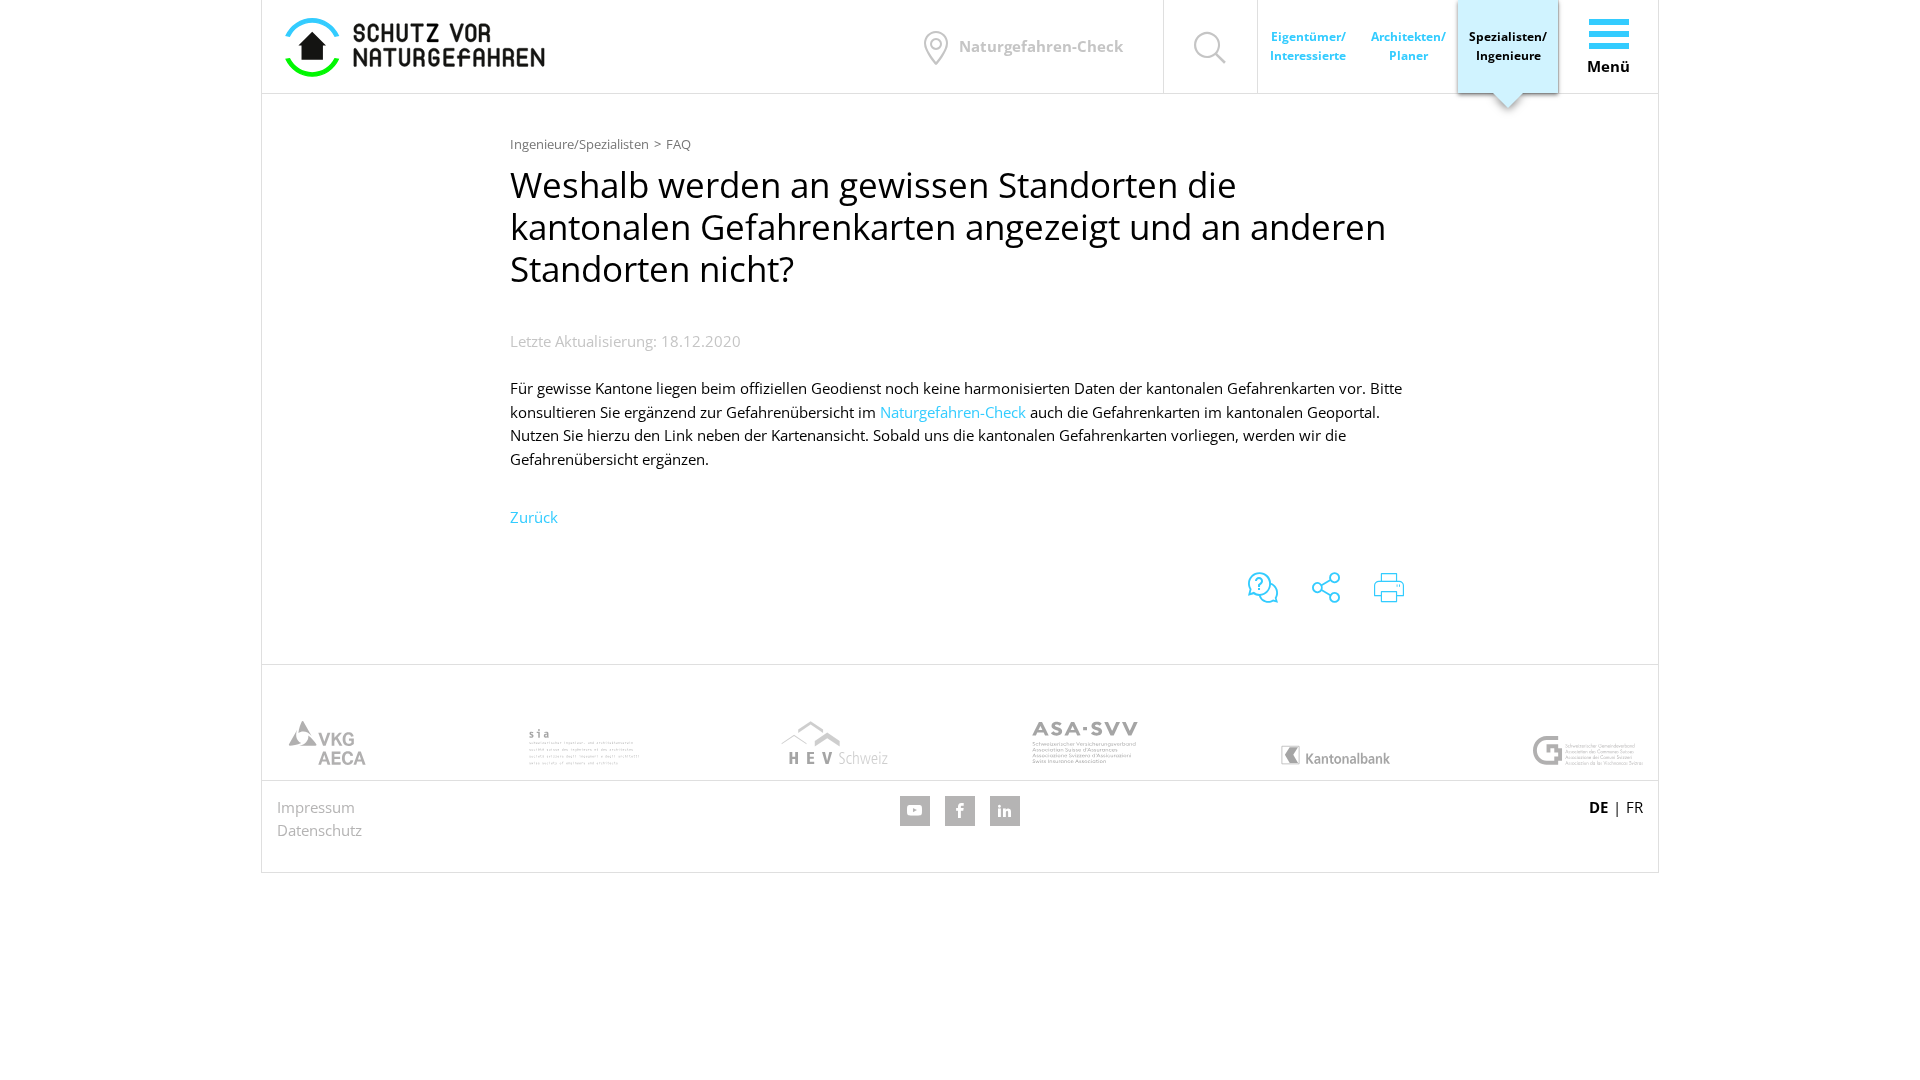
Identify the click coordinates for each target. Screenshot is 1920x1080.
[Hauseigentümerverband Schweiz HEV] (834, 742)
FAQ (678, 144)
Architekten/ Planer (1408, 46)
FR (1634, 807)
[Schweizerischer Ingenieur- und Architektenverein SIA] (584, 747)
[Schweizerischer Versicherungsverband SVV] (1085, 742)
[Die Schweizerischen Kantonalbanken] (1336, 755)
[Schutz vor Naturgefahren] (415, 46)
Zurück (534, 517)
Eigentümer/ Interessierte (1308, 46)
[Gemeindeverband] (1588, 750)
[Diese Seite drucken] (1389, 589)
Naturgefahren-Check (953, 412)
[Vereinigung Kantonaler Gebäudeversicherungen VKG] (332, 742)
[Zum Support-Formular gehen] (1263, 589)
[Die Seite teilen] (1326, 589)
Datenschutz (319, 830)
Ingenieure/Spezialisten (579, 144)
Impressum (316, 807)
